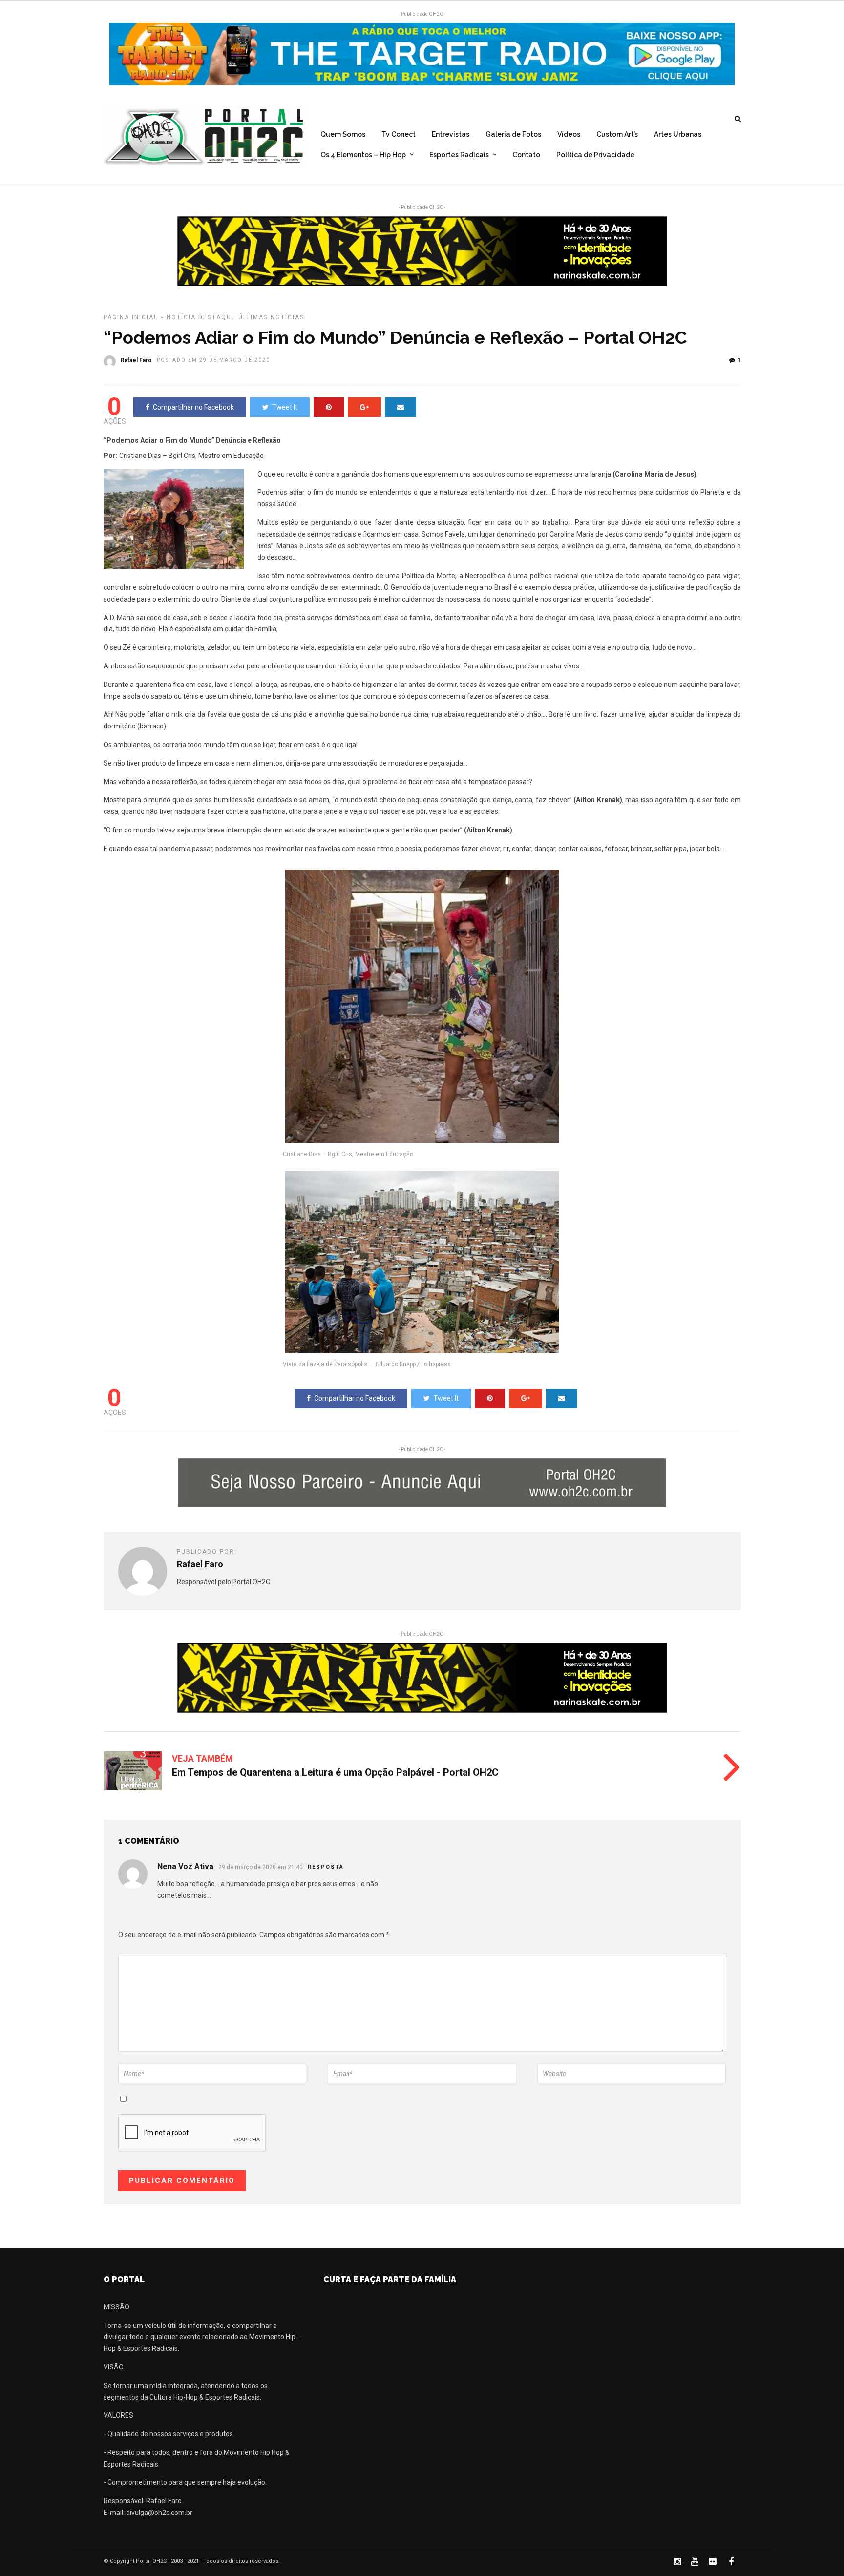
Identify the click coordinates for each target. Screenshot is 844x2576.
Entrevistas (451, 134)
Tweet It (285, 407)
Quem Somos (343, 134)
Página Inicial (131, 317)
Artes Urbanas (678, 134)
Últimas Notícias (271, 317)
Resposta (326, 1867)
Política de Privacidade (595, 155)
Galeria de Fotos (513, 134)
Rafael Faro (136, 360)
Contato (526, 155)
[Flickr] (712, 2562)
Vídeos (569, 134)
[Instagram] (677, 2562)
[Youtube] (695, 2562)
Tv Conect (399, 134)
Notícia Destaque (201, 317)
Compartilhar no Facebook (193, 407)
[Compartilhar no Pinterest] (329, 407)
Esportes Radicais (459, 155)
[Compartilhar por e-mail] (401, 407)
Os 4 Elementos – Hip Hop (363, 155)
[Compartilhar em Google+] (364, 407)
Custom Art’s (617, 134)
